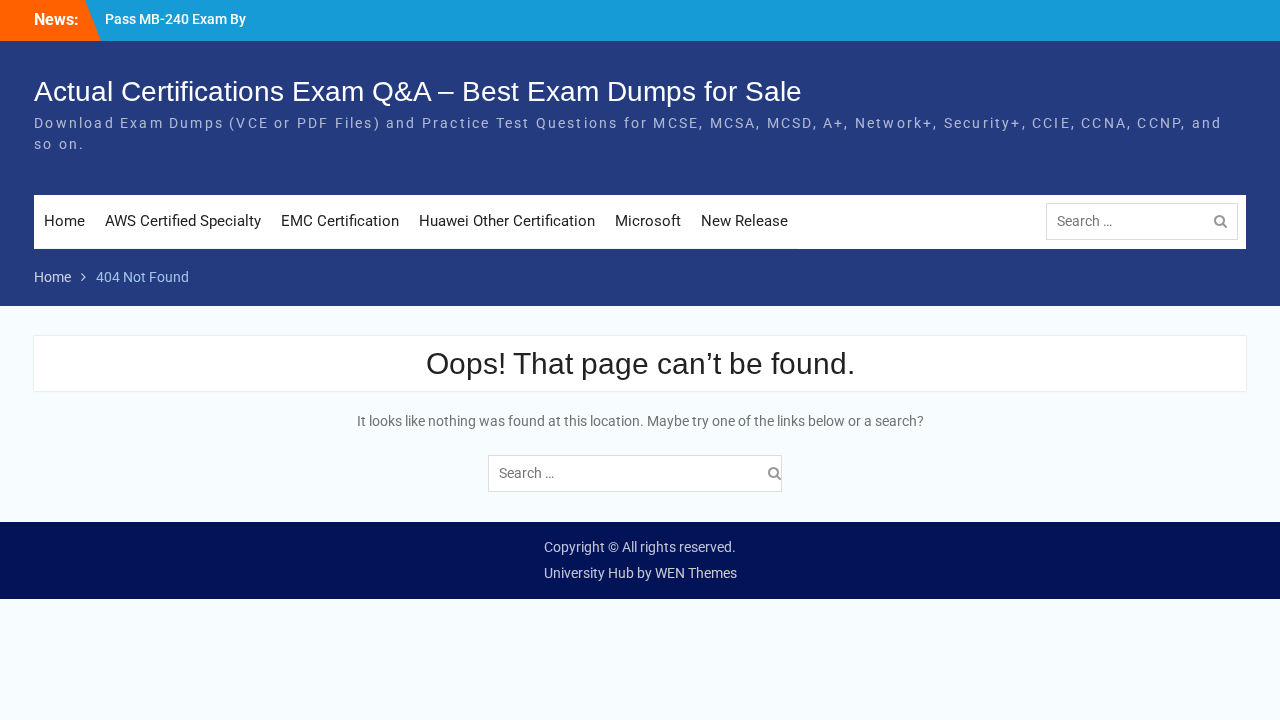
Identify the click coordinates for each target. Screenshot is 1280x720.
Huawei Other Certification (507, 221)
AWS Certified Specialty (183, 221)
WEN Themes (696, 573)
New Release (744, 221)
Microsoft (648, 221)
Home (64, 221)
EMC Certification (340, 221)
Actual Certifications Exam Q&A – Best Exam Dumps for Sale (418, 91)
